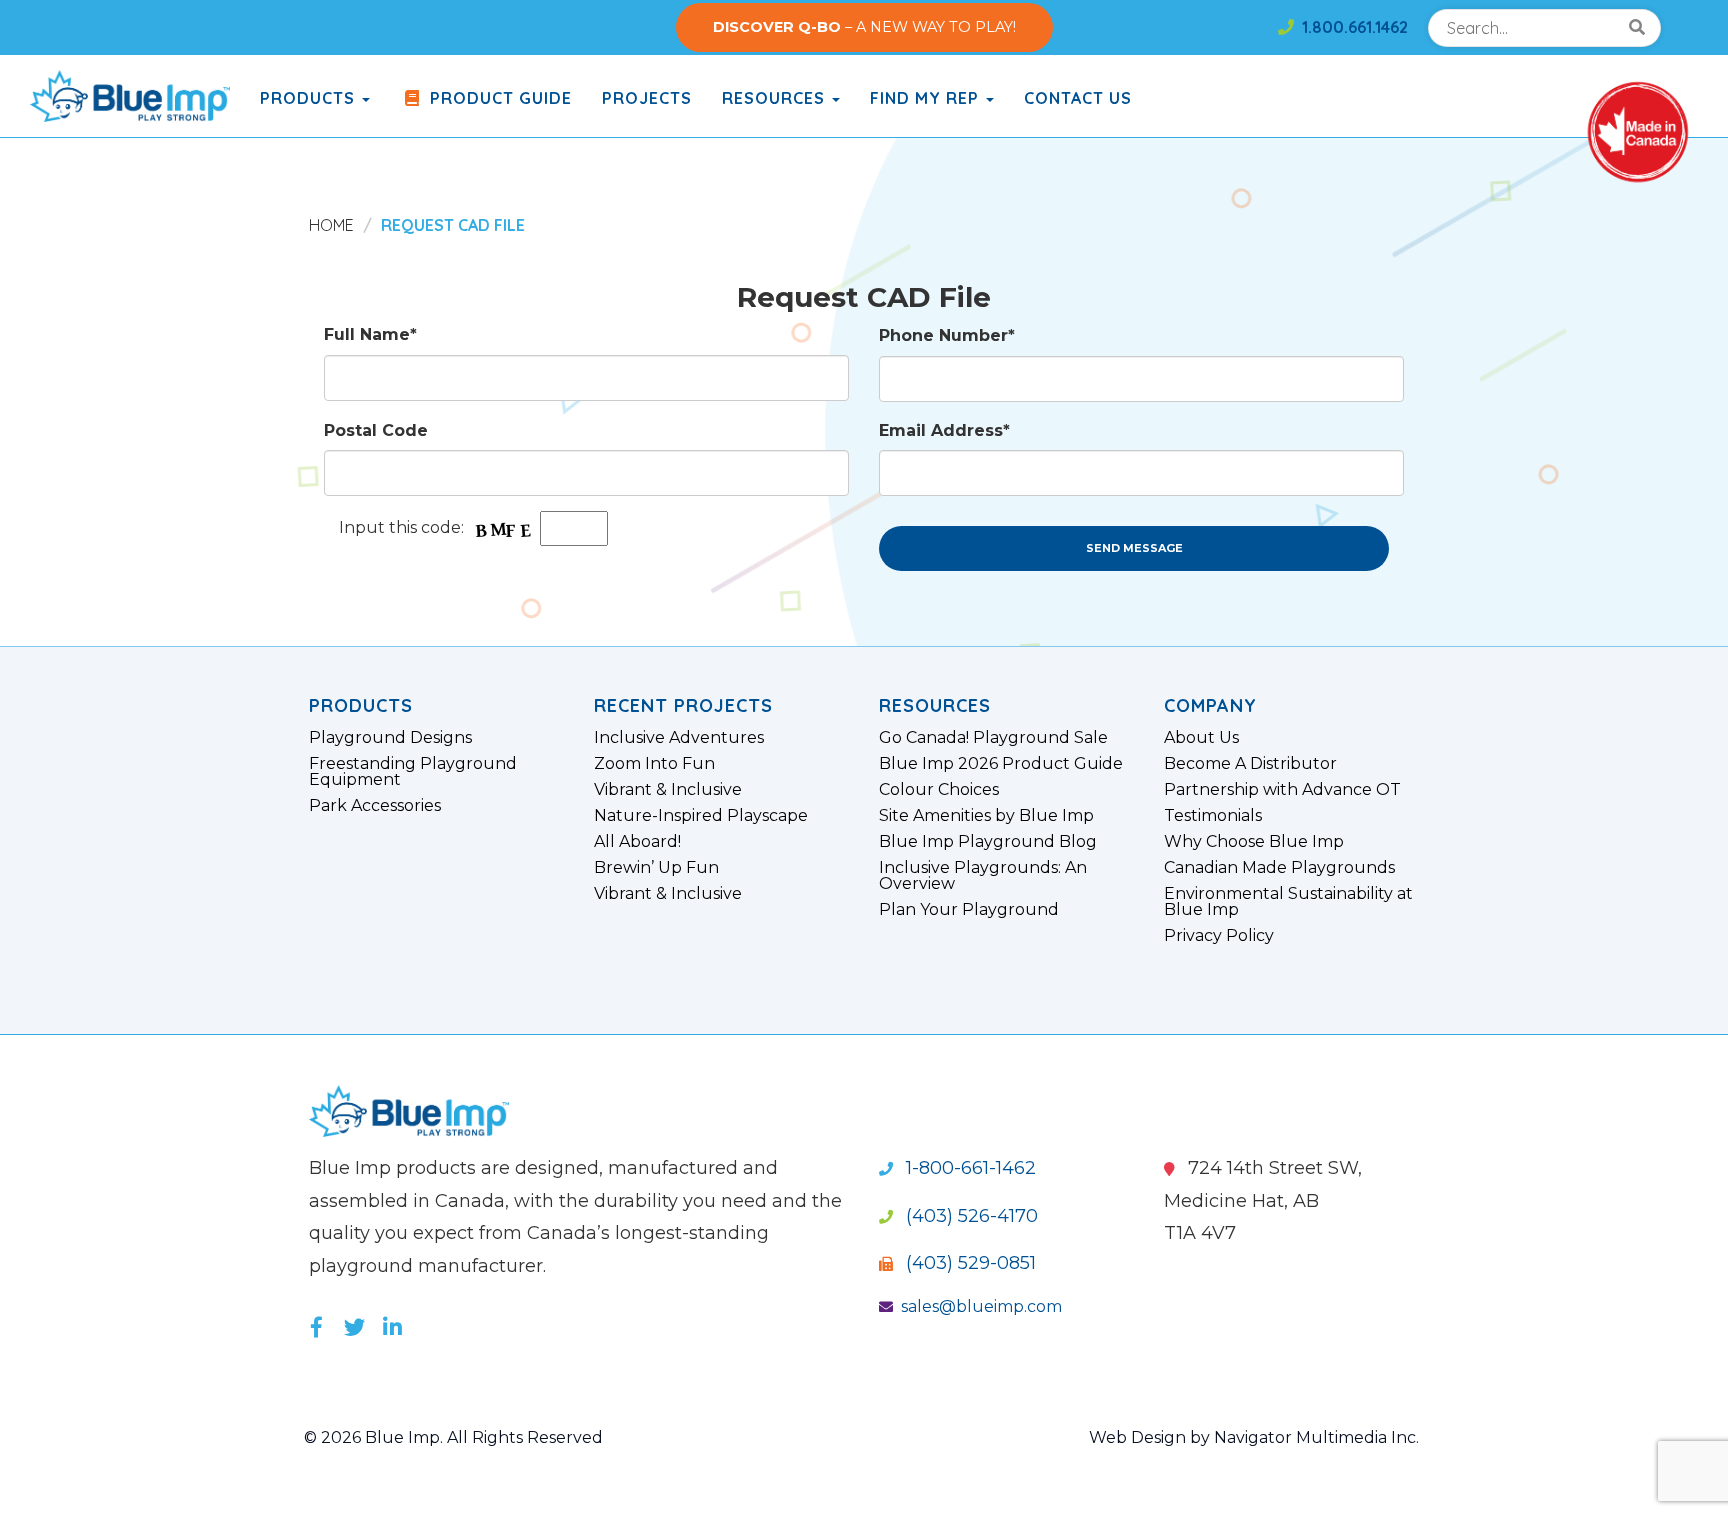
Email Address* (944, 430)
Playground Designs (390, 738)
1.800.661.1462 (1351, 27)
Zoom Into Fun (654, 764)
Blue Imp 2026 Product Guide (1001, 764)
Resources (776, 98)
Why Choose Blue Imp (1254, 842)
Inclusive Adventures (679, 738)
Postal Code (376, 430)
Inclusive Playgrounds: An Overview (983, 876)
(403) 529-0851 (968, 1263)
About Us (1201, 738)
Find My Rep (927, 98)
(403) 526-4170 (969, 1216)
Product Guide (498, 98)
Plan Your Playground (969, 910)
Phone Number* (947, 335)
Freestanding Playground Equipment (413, 772)
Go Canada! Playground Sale (993, 738)
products (310, 98)
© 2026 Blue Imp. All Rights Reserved (453, 1437)
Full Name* (370, 334)
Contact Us (1078, 98)
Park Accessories (375, 806)
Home (331, 225)
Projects (647, 98)
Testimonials (1213, 816)
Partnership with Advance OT (1282, 790)
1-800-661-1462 (968, 1168)
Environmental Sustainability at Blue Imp (1288, 902)
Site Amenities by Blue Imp (986, 816)
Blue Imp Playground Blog (988, 842)
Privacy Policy (1219, 936)
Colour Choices (939, 790)
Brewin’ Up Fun (656, 868)
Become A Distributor (1250, 764)
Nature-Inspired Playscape (701, 816)
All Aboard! (637, 842)
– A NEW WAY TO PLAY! (864, 27)
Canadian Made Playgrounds (1279, 868)
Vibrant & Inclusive (668, 790)
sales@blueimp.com (981, 1306)
